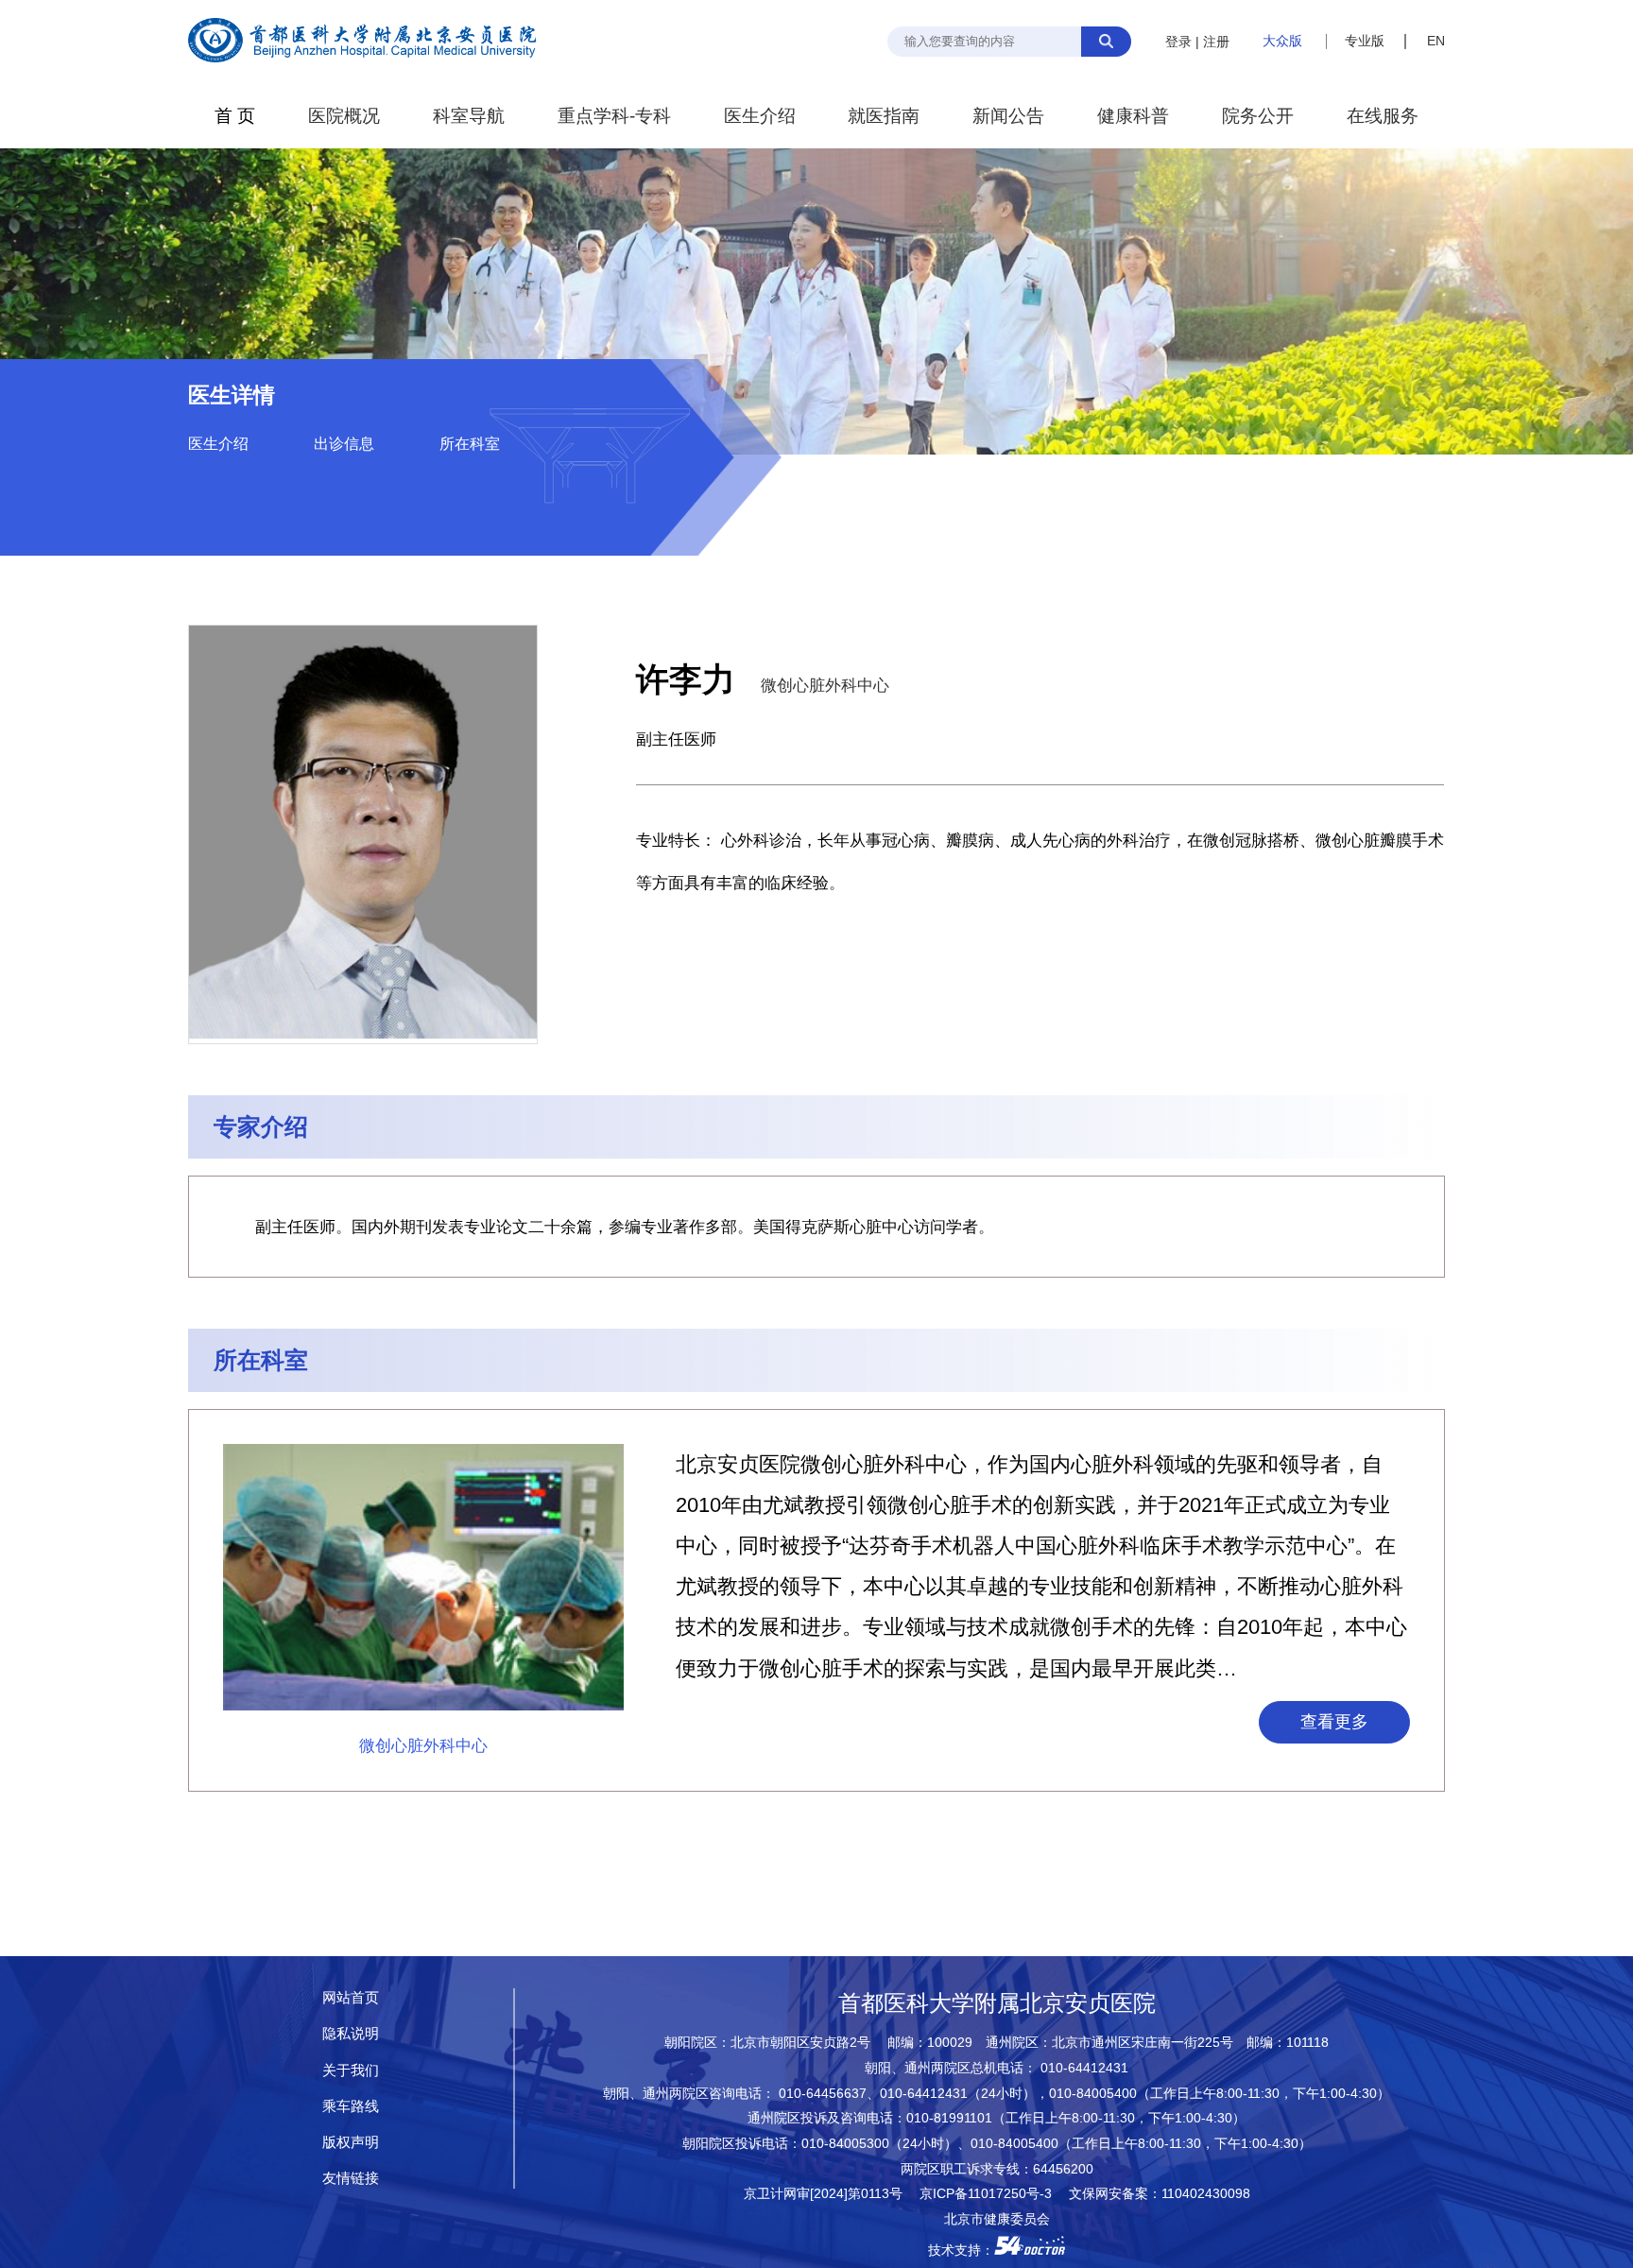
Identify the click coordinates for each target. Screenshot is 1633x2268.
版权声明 (351, 2142)
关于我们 (351, 2070)
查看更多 (1334, 1722)
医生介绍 (218, 444)
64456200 (1063, 2169)
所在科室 (470, 444)
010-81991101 (949, 2118)
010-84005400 (1093, 2094)
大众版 (1282, 41)
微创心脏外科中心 (825, 685)
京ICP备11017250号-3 (992, 2194)
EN (1436, 41)
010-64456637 (823, 2094)
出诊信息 (344, 444)
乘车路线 (351, 2106)
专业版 (1365, 41)
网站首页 (351, 1997)
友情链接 (351, 2178)
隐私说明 (351, 2033)
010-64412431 (1084, 2068)
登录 (1178, 42)
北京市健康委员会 (997, 2219)
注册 (1216, 42)
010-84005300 (845, 2144)
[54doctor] (1030, 2251)
